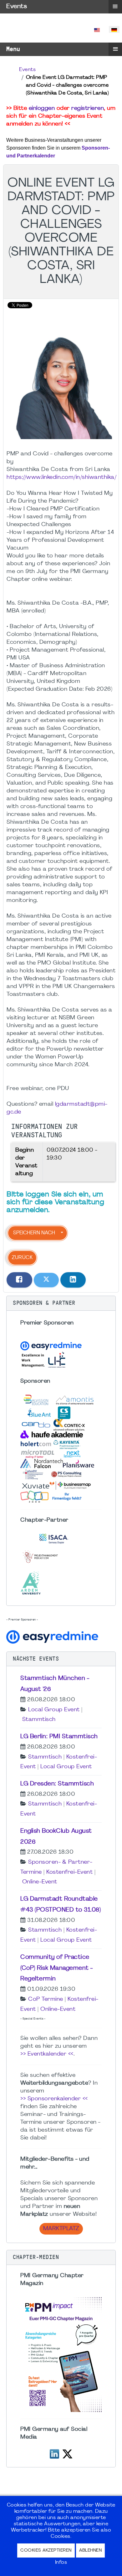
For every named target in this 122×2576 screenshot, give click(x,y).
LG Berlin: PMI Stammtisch (59, 1737)
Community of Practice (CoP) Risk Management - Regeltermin (57, 1968)
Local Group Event (54, 1710)
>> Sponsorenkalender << (54, 2099)
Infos (61, 2563)
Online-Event (40, 1882)
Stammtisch (39, 1720)
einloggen (42, 108)
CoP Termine (46, 1999)
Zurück (22, 1258)
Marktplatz (61, 2229)
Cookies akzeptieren (46, 2550)
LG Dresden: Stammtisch (57, 1784)
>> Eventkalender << (47, 2054)
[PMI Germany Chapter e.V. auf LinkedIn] (54, 2453)
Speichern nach (34, 1233)
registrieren (88, 108)
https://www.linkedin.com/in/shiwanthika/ (61, 477)
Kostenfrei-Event (69, 1872)
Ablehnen (90, 2550)
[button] (61, 1303)
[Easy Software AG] (53, 1636)
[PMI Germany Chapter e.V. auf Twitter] (67, 2453)
